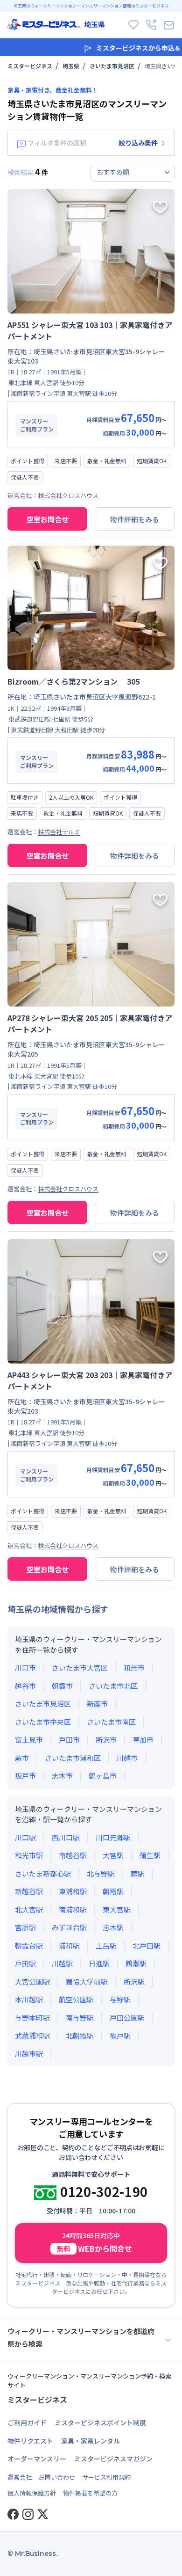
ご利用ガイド (27, 2423)
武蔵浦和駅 (32, 2035)
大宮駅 (113, 1855)
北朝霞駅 (80, 2035)
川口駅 (25, 1837)
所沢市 (106, 1740)
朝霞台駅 (29, 1945)
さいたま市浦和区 (73, 1758)
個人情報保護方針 (32, 2493)
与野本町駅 (32, 2018)
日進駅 (99, 1963)
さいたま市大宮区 (80, 1667)
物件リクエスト (30, 2441)
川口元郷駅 (113, 1837)
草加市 (143, 1740)
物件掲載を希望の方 (90, 2493)
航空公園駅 (76, 1999)
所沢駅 (134, 1981)
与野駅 (120, 1999)
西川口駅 (66, 1837)
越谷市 (25, 1686)
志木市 (62, 1776)
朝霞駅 (113, 1891)
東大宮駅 (117, 1909)
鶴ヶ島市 (103, 1776)
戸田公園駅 (127, 2018)
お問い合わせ (57, 2477)
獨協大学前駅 (87, 1981)
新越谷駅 (29, 1891)
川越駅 (62, 1963)
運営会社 (20, 2477)
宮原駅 (25, 1927)
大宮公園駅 (32, 1981)
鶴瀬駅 (136, 1963)
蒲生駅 (150, 1855)
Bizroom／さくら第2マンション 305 (73, 681)
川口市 (25, 1667)
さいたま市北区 (113, 1686)
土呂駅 (106, 1945)
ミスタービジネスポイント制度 (100, 2423)
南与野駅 (80, 2018)
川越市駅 (29, 2054)
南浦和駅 (73, 1909)
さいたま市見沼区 (112, 66)
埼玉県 (71, 66)
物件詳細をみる (135, 519)
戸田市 (69, 1740)
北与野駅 (101, 1873)
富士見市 (29, 1740)
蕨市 (22, 1758)
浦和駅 (69, 1945)
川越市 (127, 1758)
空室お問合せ (48, 519)
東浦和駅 (73, 1891)
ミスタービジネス (30, 66)
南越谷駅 (73, 1855)
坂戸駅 (120, 2035)
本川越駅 (29, 1999)
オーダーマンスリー (37, 2459)
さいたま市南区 (111, 1722)
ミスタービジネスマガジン (113, 2459)
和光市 (134, 1667)
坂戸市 (25, 1776)
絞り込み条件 (138, 143)
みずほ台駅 (69, 1927)
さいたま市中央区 (43, 1722)
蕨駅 (138, 1873)
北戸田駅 (147, 1945)
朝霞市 (62, 1686)
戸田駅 (25, 1963)
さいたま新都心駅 (43, 1873)
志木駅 (113, 1927)
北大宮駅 (29, 1909)
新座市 (97, 1704)
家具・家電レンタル (91, 2441)
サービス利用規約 (106, 2477)
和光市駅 (29, 1855)
